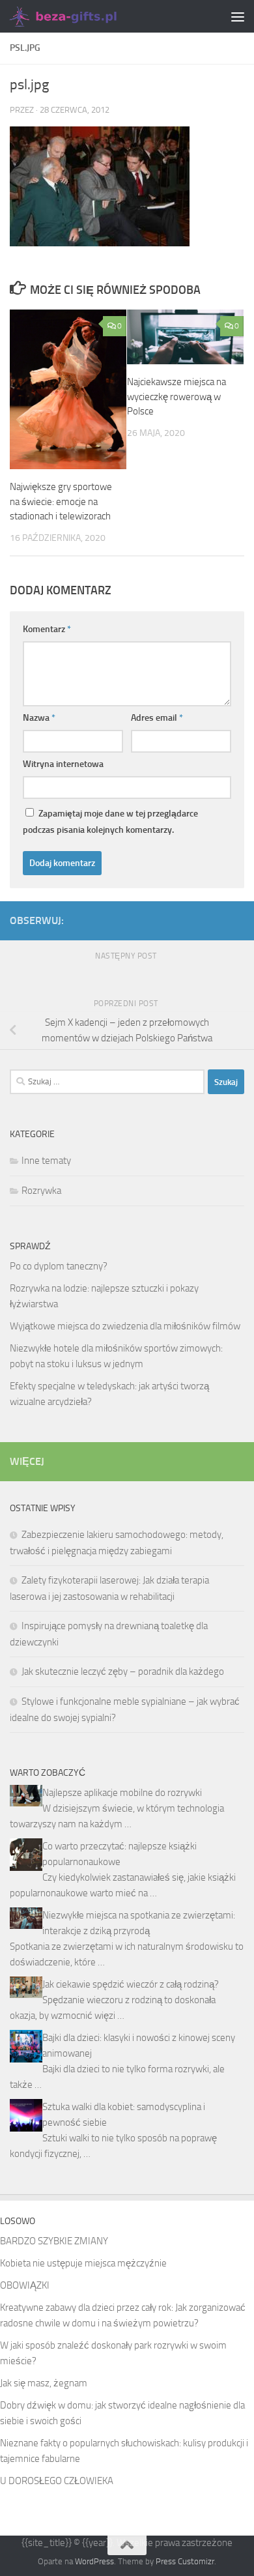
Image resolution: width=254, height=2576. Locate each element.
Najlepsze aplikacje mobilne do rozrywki (122, 1793)
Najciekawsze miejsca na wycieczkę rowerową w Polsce (176, 397)
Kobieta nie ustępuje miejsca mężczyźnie (83, 2263)
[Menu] (238, 16)
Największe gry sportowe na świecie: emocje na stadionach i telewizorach (61, 501)
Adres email (157, 718)
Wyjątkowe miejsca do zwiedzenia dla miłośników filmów (125, 1326)
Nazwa (39, 718)
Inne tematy (46, 1161)
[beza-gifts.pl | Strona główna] (82, 16)
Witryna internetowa (63, 764)
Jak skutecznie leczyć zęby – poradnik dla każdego (123, 1672)
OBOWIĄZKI (25, 2285)
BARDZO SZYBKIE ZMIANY (54, 2241)
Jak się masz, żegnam (44, 2383)
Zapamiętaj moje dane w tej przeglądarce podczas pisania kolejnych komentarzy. (110, 822)
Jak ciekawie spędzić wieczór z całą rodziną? (131, 1984)
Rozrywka (41, 1191)
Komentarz (47, 629)
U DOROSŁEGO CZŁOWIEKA (57, 2481)
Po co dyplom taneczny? (59, 1266)
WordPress (94, 2561)
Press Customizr (185, 2561)
